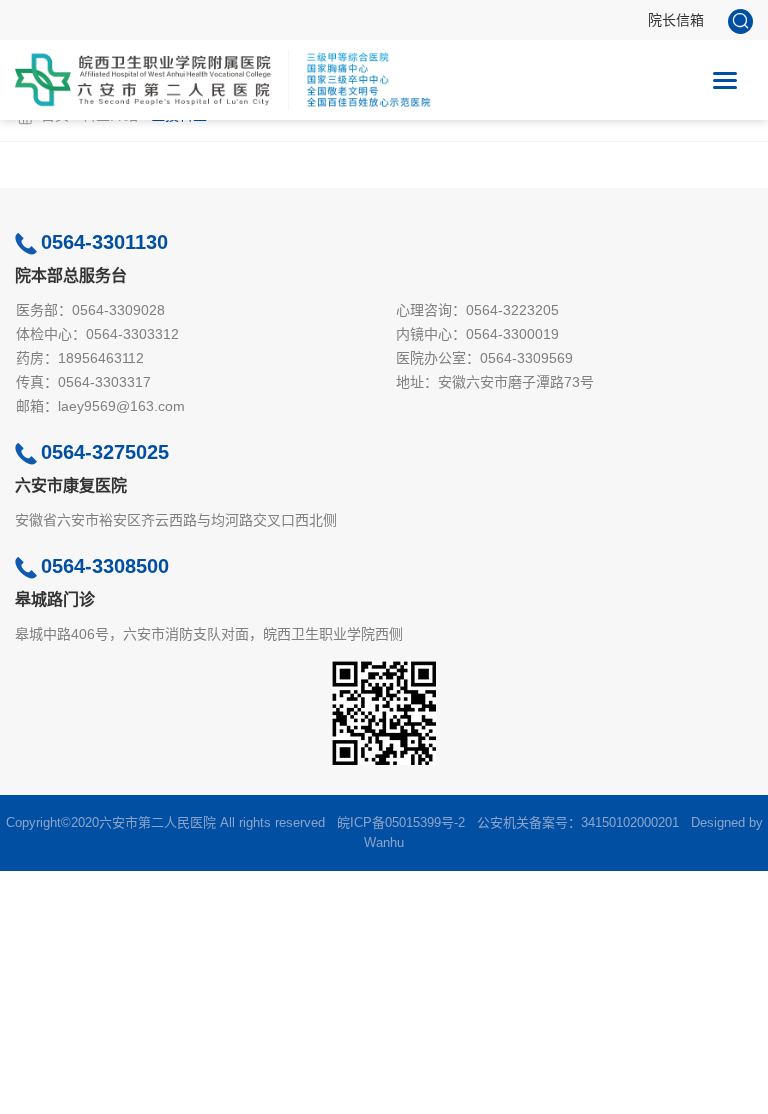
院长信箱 (676, 20)
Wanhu (384, 842)
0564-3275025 (105, 452)
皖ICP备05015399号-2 (401, 822)
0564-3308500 (105, 566)
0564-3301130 (104, 242)
